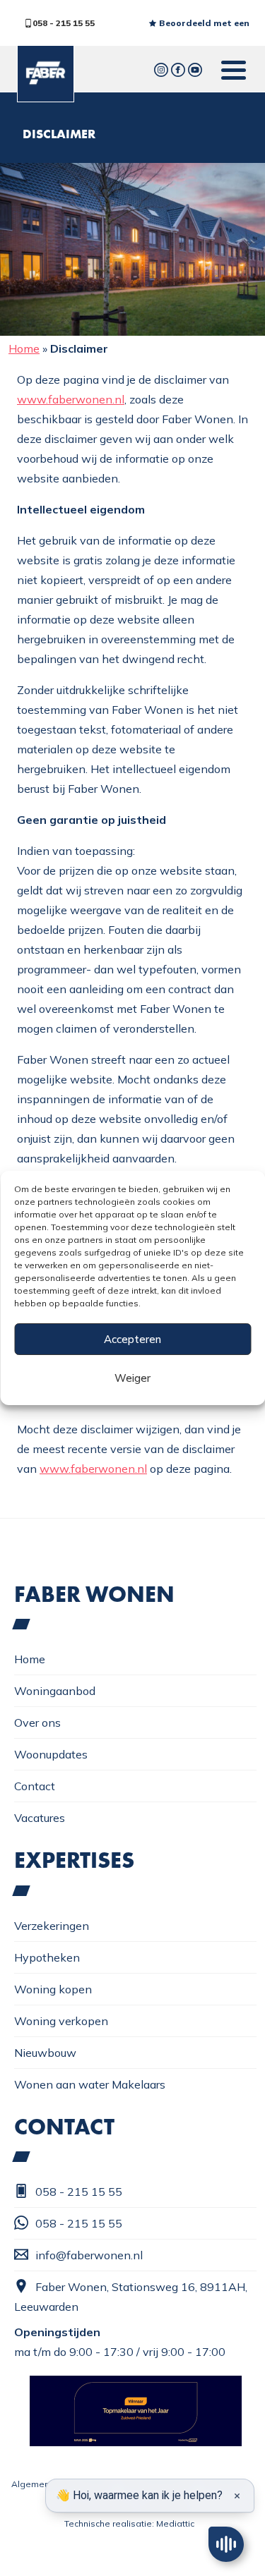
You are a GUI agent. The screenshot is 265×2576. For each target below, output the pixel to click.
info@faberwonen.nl (89, 2255)
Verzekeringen (52, 1926)
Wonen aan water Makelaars (90, 2084)
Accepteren (132, 1339)
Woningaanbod (55, 1691)
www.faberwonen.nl (71, 399)
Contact (35, 1786)
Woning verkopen (61, 2021)
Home (24, 348)
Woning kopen (53, 1989)
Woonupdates (51, 1754)
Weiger (132, 1378)
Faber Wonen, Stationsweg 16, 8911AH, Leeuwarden (131, 2297)
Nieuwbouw (45, 2053)
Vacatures (40, 1818)
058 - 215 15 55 (64, 23)
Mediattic (175, 2523)
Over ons (37, 1723)
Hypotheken (47, 1957)
